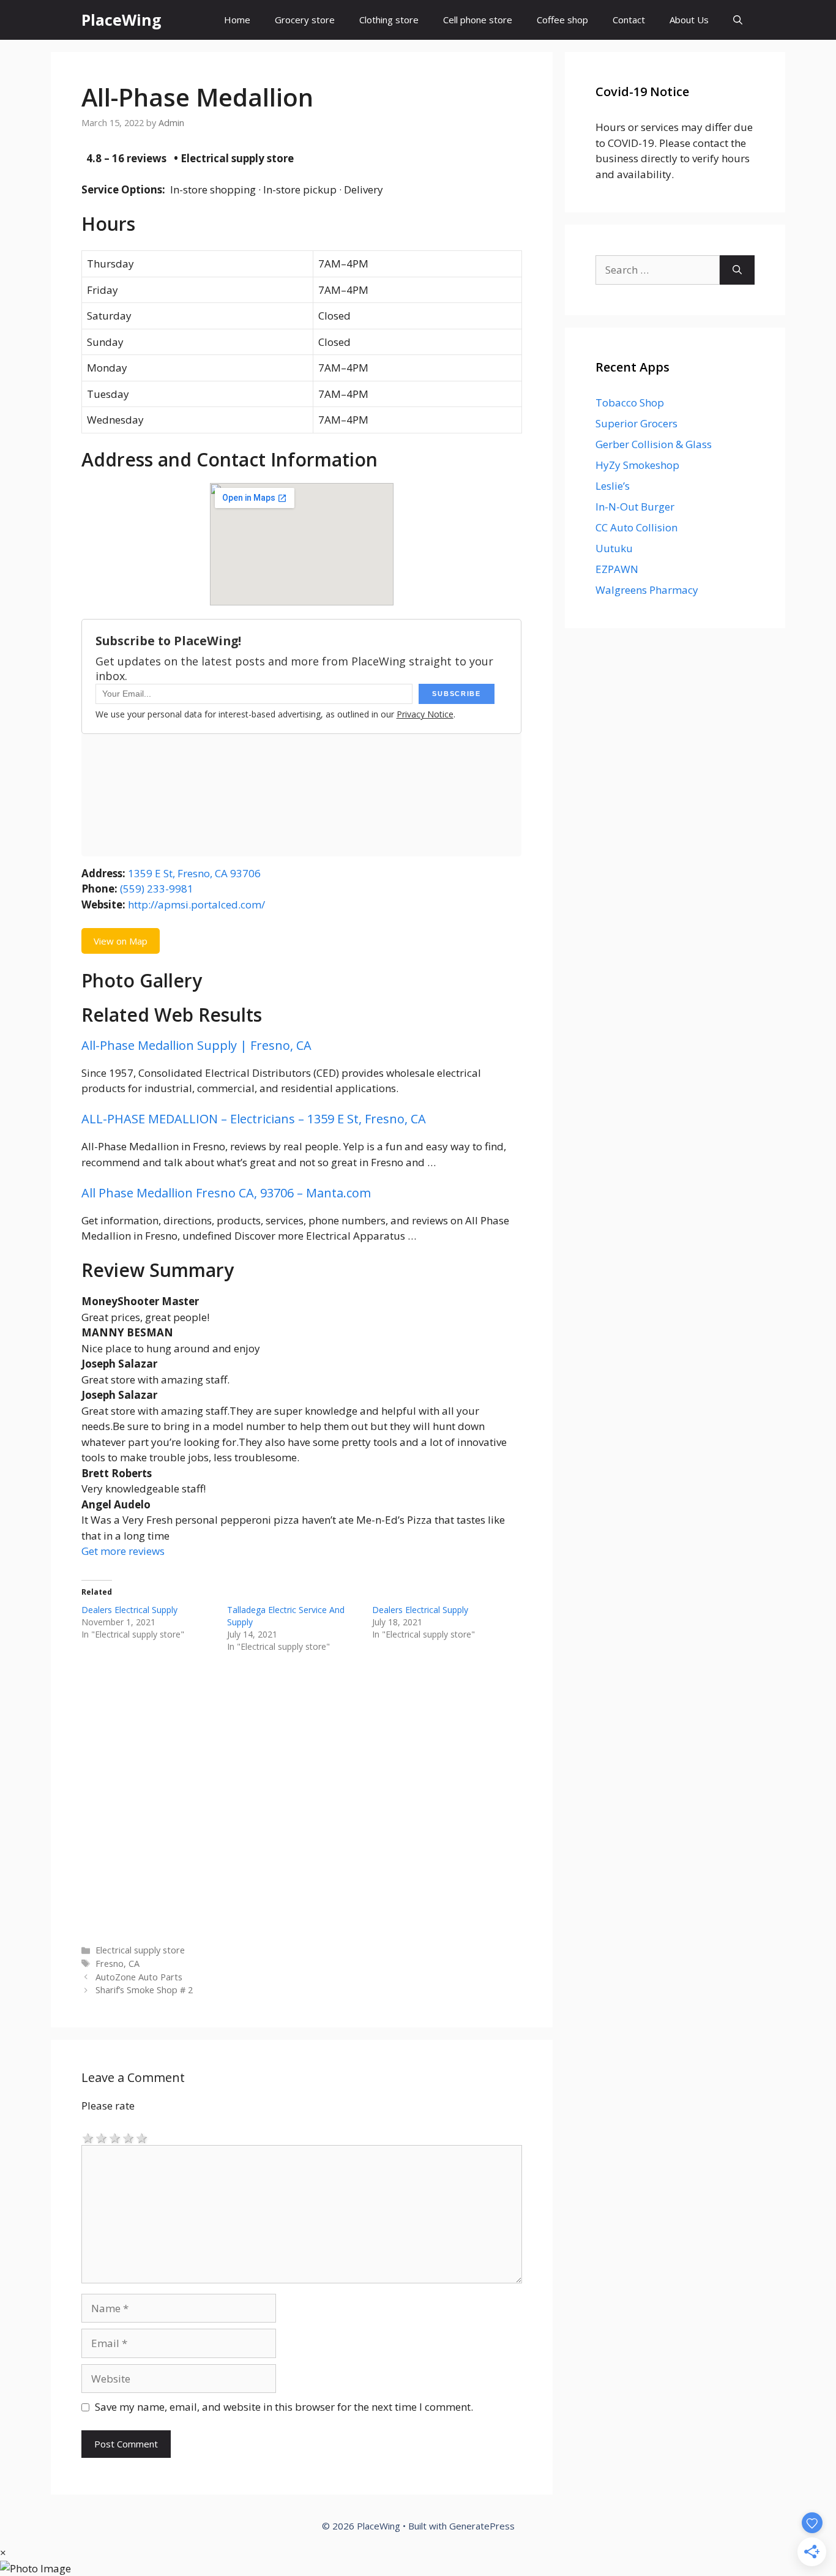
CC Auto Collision (636, 527)
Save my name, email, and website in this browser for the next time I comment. (284, 2407)
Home (237, 20)
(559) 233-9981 (157, 889)
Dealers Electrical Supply (129, 1610)
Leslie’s (613, 486)
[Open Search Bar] (738, 20)
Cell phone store (478, 20)
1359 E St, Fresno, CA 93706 (194, 873)
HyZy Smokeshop (637, 465)
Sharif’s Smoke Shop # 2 (144, 1990)
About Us (689, 20)
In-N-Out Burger (635, 507)
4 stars (129, 2137)
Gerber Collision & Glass (654, 444)
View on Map (121, 941)
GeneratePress (482, 2526)
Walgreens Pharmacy (647, 590)
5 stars (142, 2137)
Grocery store (305, 20)
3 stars (115, 2137)
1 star (88, 2137)
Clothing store (389, 20)
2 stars (102, 2137)
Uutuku (614, 548)
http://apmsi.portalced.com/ (196, 904)
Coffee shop (562, 20)
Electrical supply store (140, 1950)
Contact (629, 20)
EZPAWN (617, 569)
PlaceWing (121, 20)
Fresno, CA (118, 1964)
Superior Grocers (636, 423)
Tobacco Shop (630, 402)
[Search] (737, 270)
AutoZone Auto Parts (139, 1977)
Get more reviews (123, 1551)
